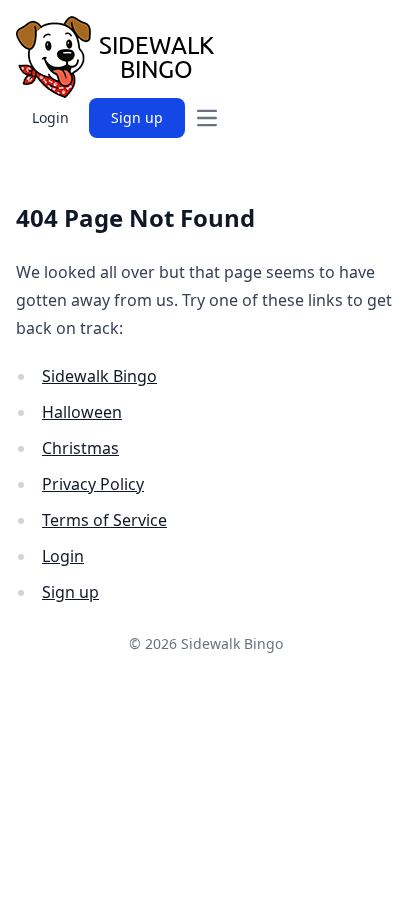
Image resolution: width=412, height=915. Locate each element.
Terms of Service (104, 520)
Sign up (137, 117)
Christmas (80, 448)
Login (50, 117)
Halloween (82, 412)
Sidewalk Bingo (99, 376)
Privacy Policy (93, 484)
